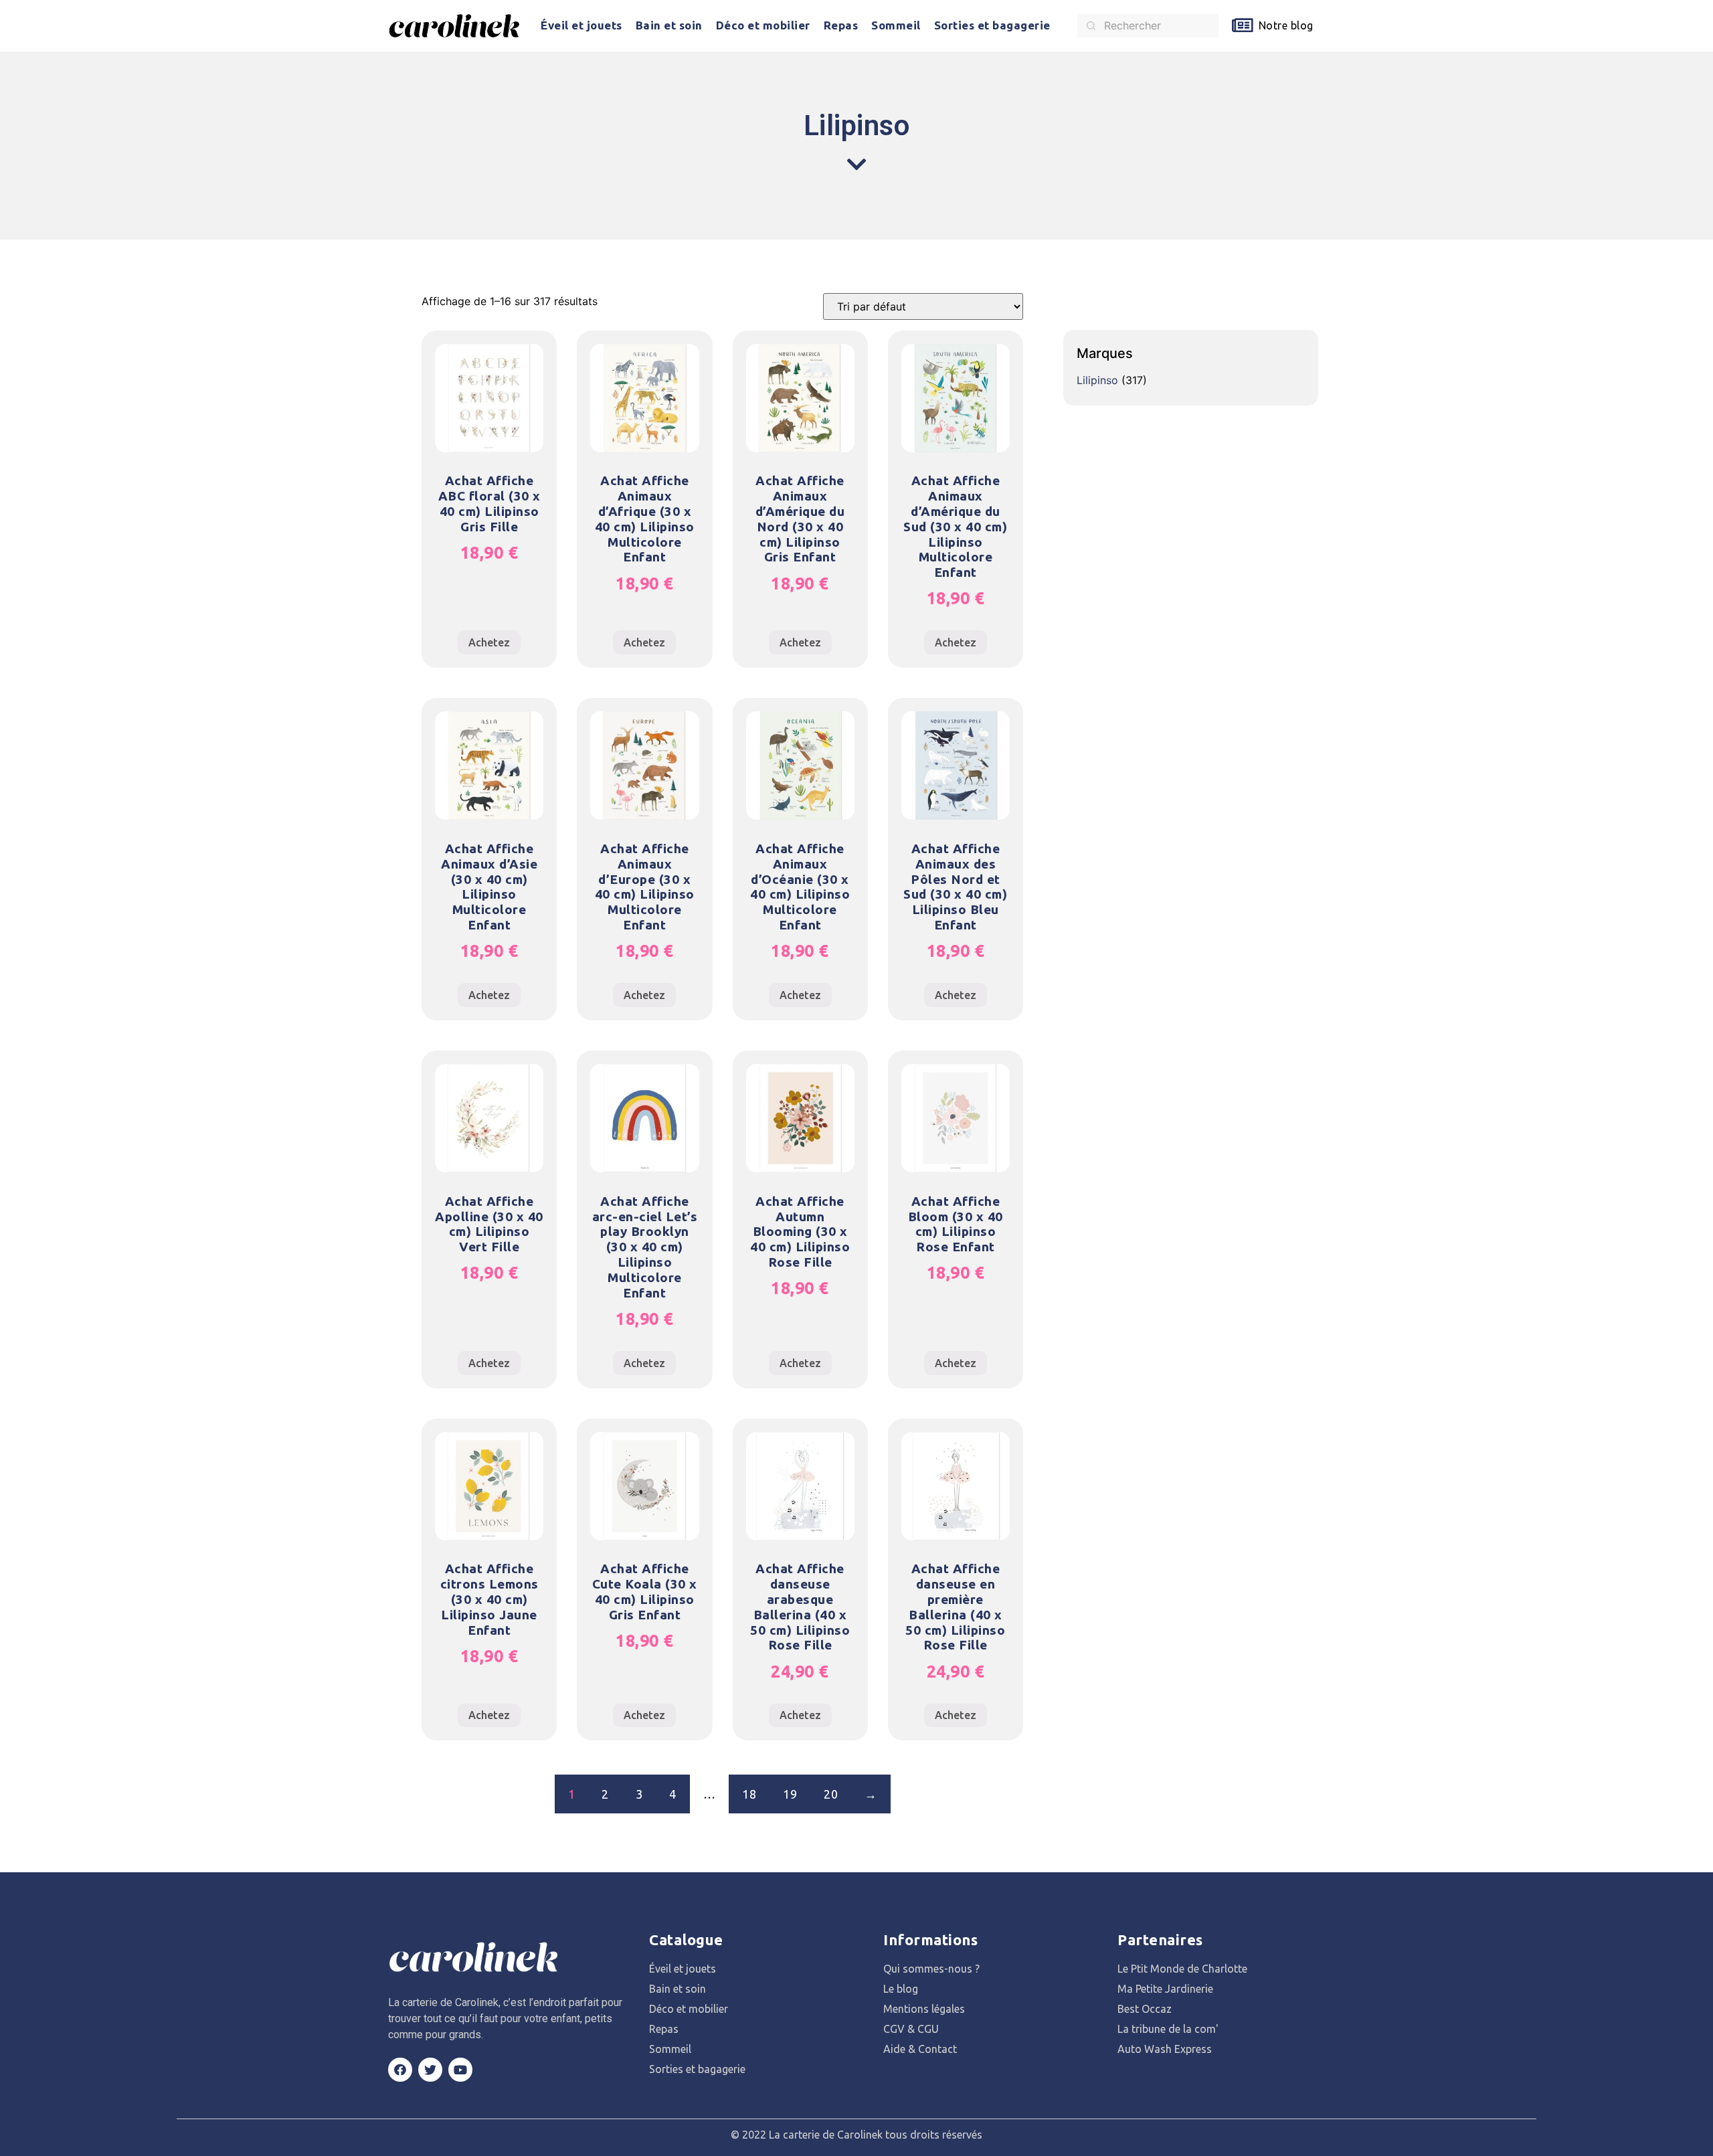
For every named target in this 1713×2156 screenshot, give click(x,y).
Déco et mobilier (763, 25)
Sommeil (896, 25)
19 (790, 1794)
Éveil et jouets (581, 25)
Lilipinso (1097, 380)
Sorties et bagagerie (992, 25)
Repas (841, 25)
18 (749, 1794)
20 (831, 1794)
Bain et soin (669, 25)
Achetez (489, 642)
